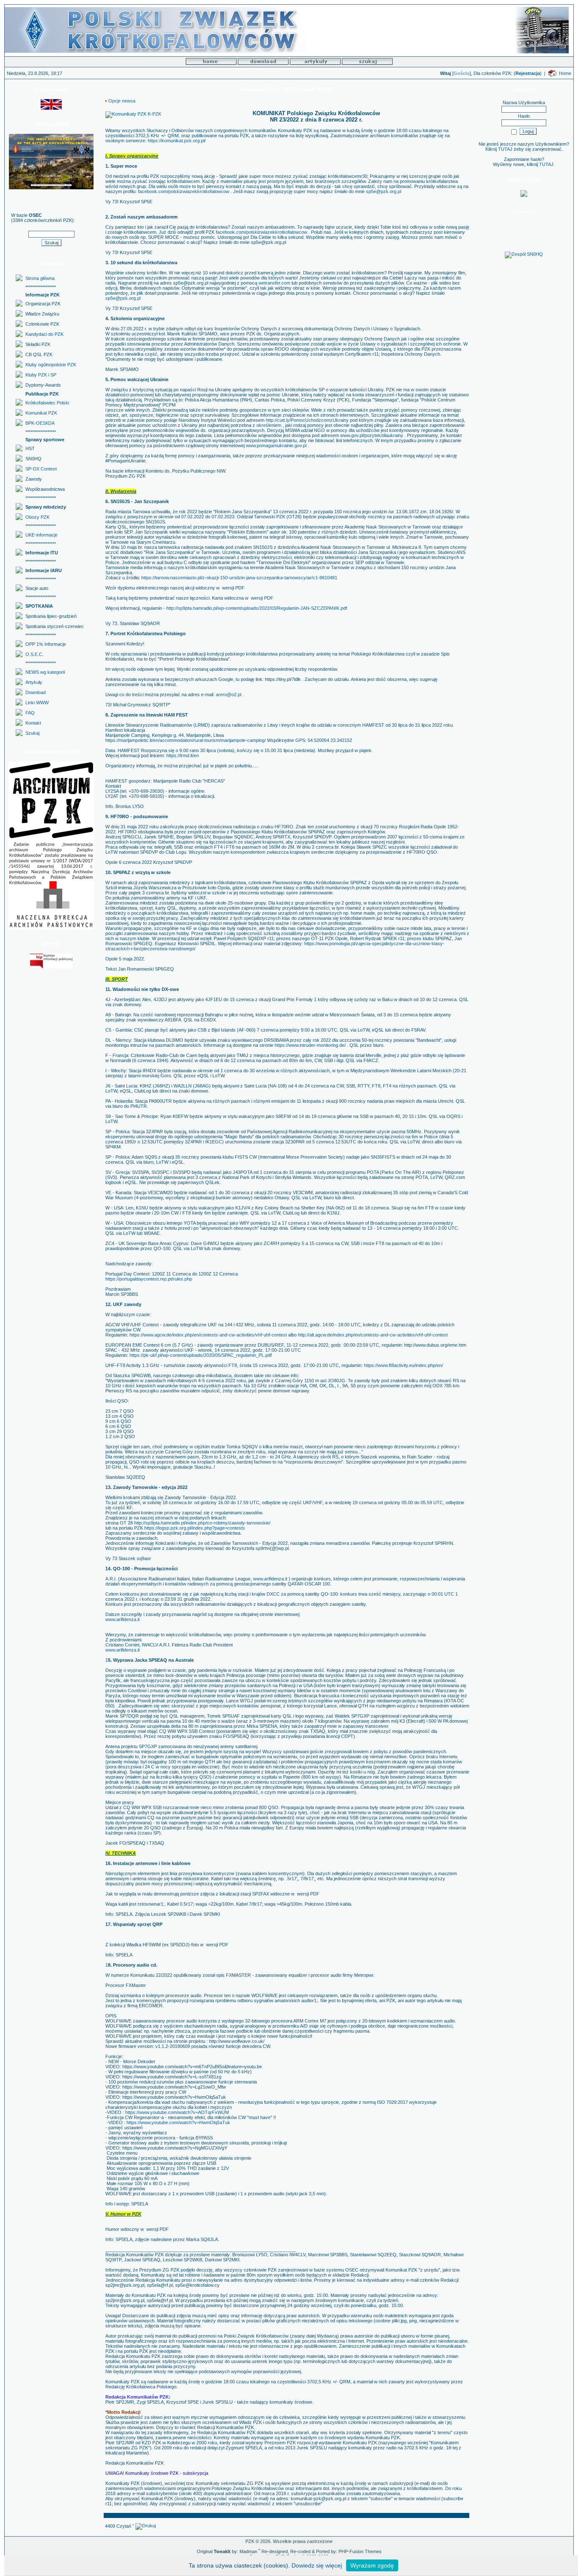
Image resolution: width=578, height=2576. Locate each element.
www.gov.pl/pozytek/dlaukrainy (372, 435)
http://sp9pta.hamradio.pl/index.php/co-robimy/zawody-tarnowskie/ (202, 1523)
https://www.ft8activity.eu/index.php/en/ (403, 1365)
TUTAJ (546, 164)
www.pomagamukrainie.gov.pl (276, 445)
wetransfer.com (274, 283)
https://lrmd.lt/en (182, 755)
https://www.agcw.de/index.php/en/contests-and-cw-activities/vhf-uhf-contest (208, 1335)
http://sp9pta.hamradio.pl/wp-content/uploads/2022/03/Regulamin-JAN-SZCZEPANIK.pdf (257, 608)
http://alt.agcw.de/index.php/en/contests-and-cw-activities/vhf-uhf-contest (373, 1335)
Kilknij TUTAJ (499, 149)
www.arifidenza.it (270, 1579)
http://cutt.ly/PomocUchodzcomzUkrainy (308, 420)
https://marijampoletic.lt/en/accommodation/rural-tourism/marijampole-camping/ (186, 740)
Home (565, 73)
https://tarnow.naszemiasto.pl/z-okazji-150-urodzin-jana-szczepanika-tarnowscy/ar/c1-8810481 (239, 578)
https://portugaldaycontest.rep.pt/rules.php (149, 1279)
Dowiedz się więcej (317, 2565)
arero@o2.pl (229, 694)
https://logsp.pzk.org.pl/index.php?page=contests (195, 1528)
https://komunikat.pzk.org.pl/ (177, 141)
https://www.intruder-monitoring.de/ (310, 1045)
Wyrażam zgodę (372, 2565)
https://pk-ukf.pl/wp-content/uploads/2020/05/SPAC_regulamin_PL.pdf (201, 1355)
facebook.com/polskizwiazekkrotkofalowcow (184, 191)
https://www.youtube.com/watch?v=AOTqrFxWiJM (177, 2112)
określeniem (269, 425)
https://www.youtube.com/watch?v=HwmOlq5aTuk (178, 2122)
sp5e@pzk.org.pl (384, 191)
